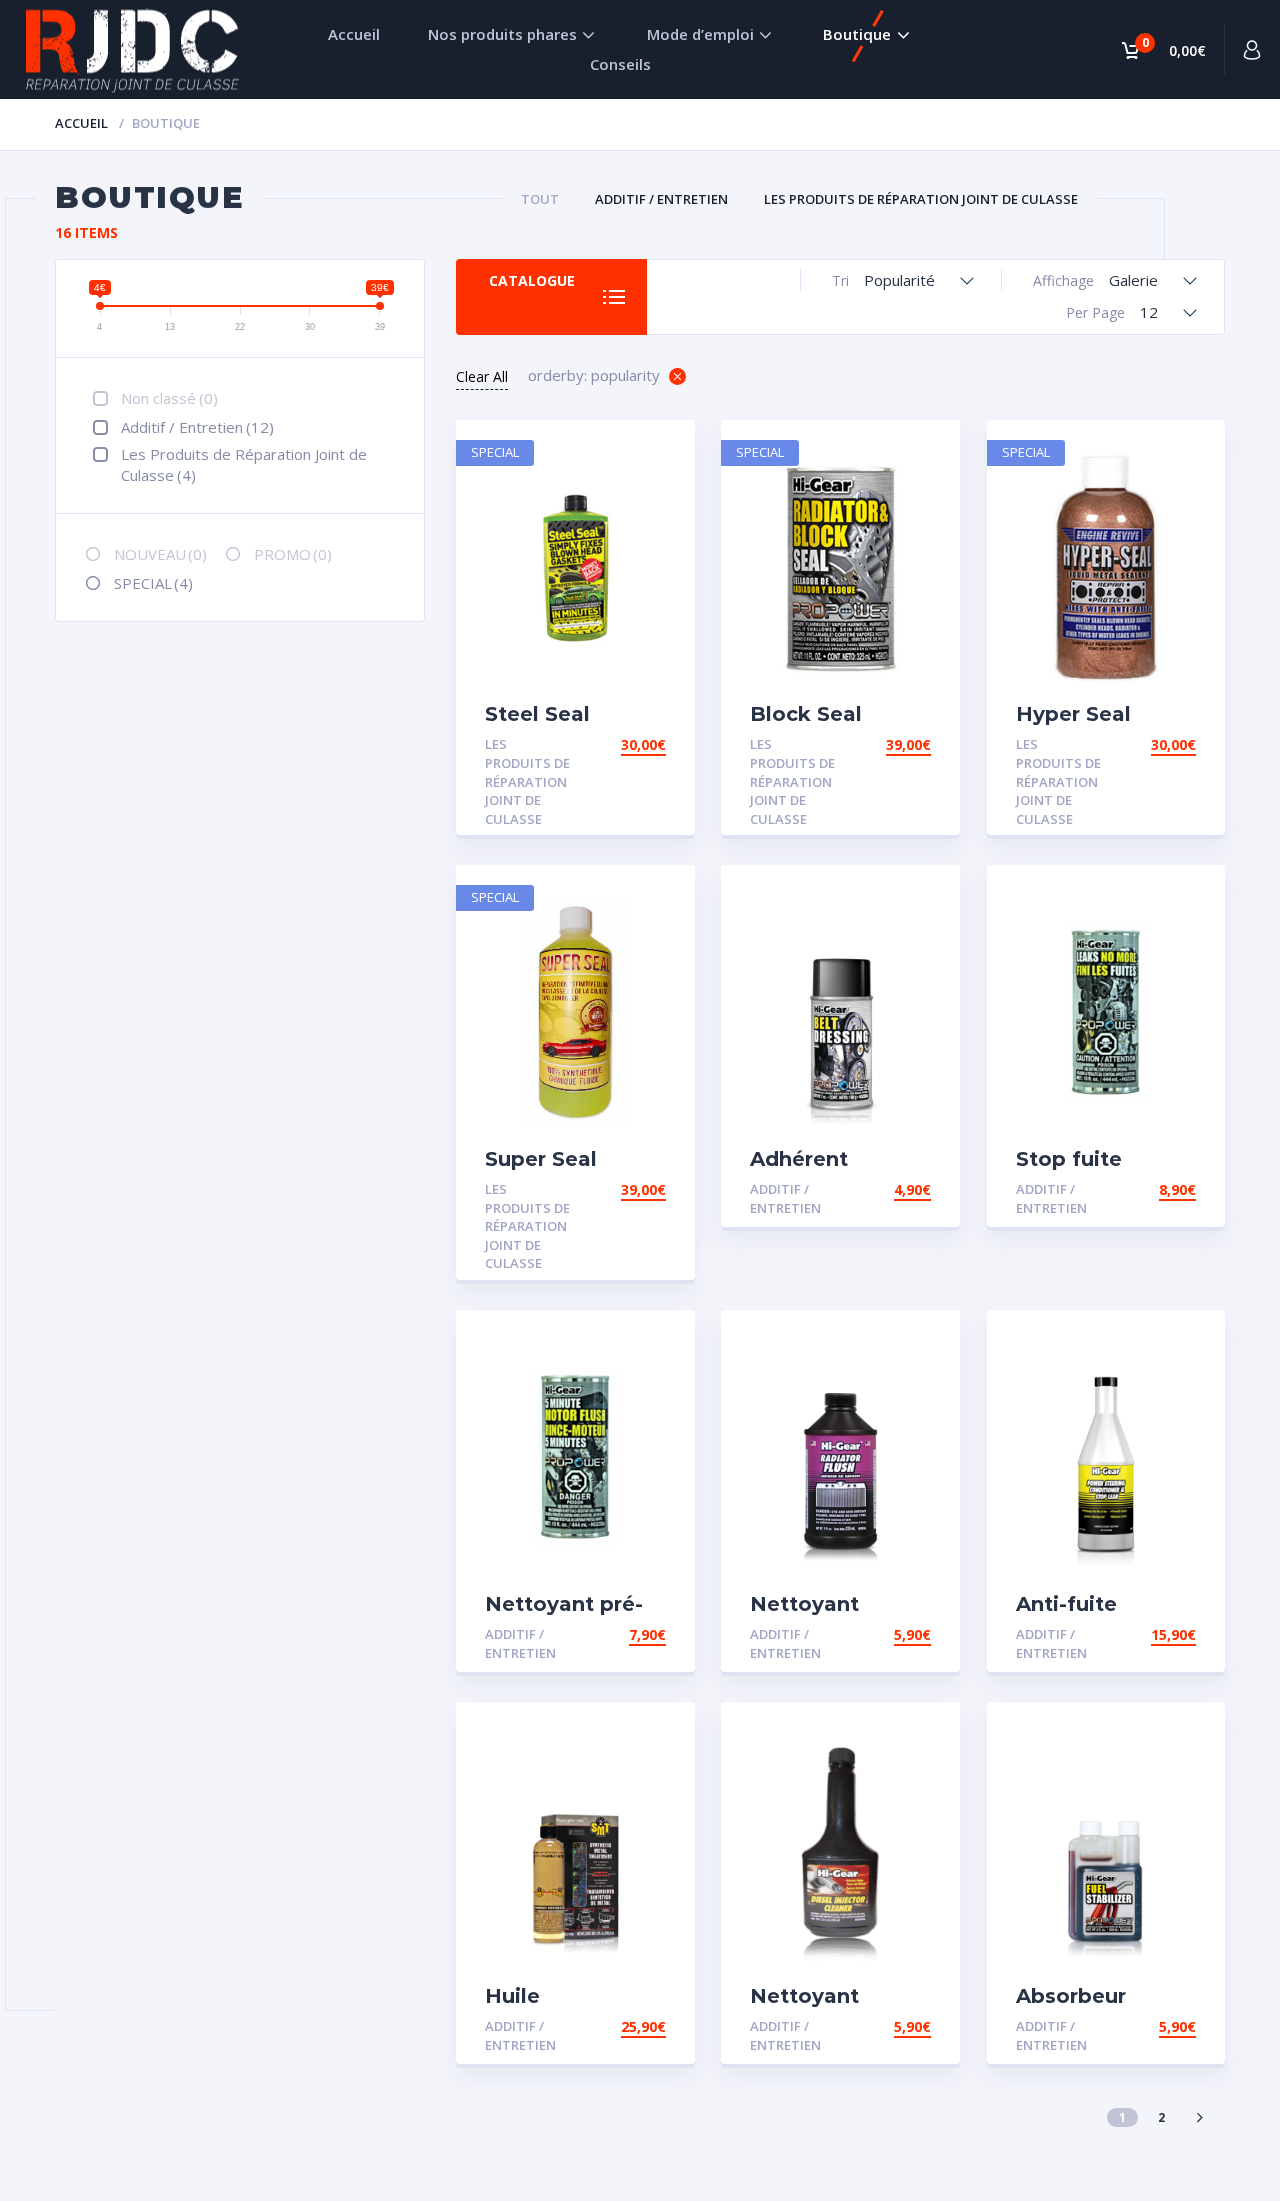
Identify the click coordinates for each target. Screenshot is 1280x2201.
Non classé (169, 398)
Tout (540, 199)
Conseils (620, 64)
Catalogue (532, 280)
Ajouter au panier (595, 744)
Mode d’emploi (700, 34)
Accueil (354, 34)
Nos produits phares (502, 34)
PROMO (293, 554)
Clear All (482, 376)
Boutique (857, 34)
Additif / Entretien (661, 199)
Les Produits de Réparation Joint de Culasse (921, 199)
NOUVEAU (160, 554)
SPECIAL (153, 583)
